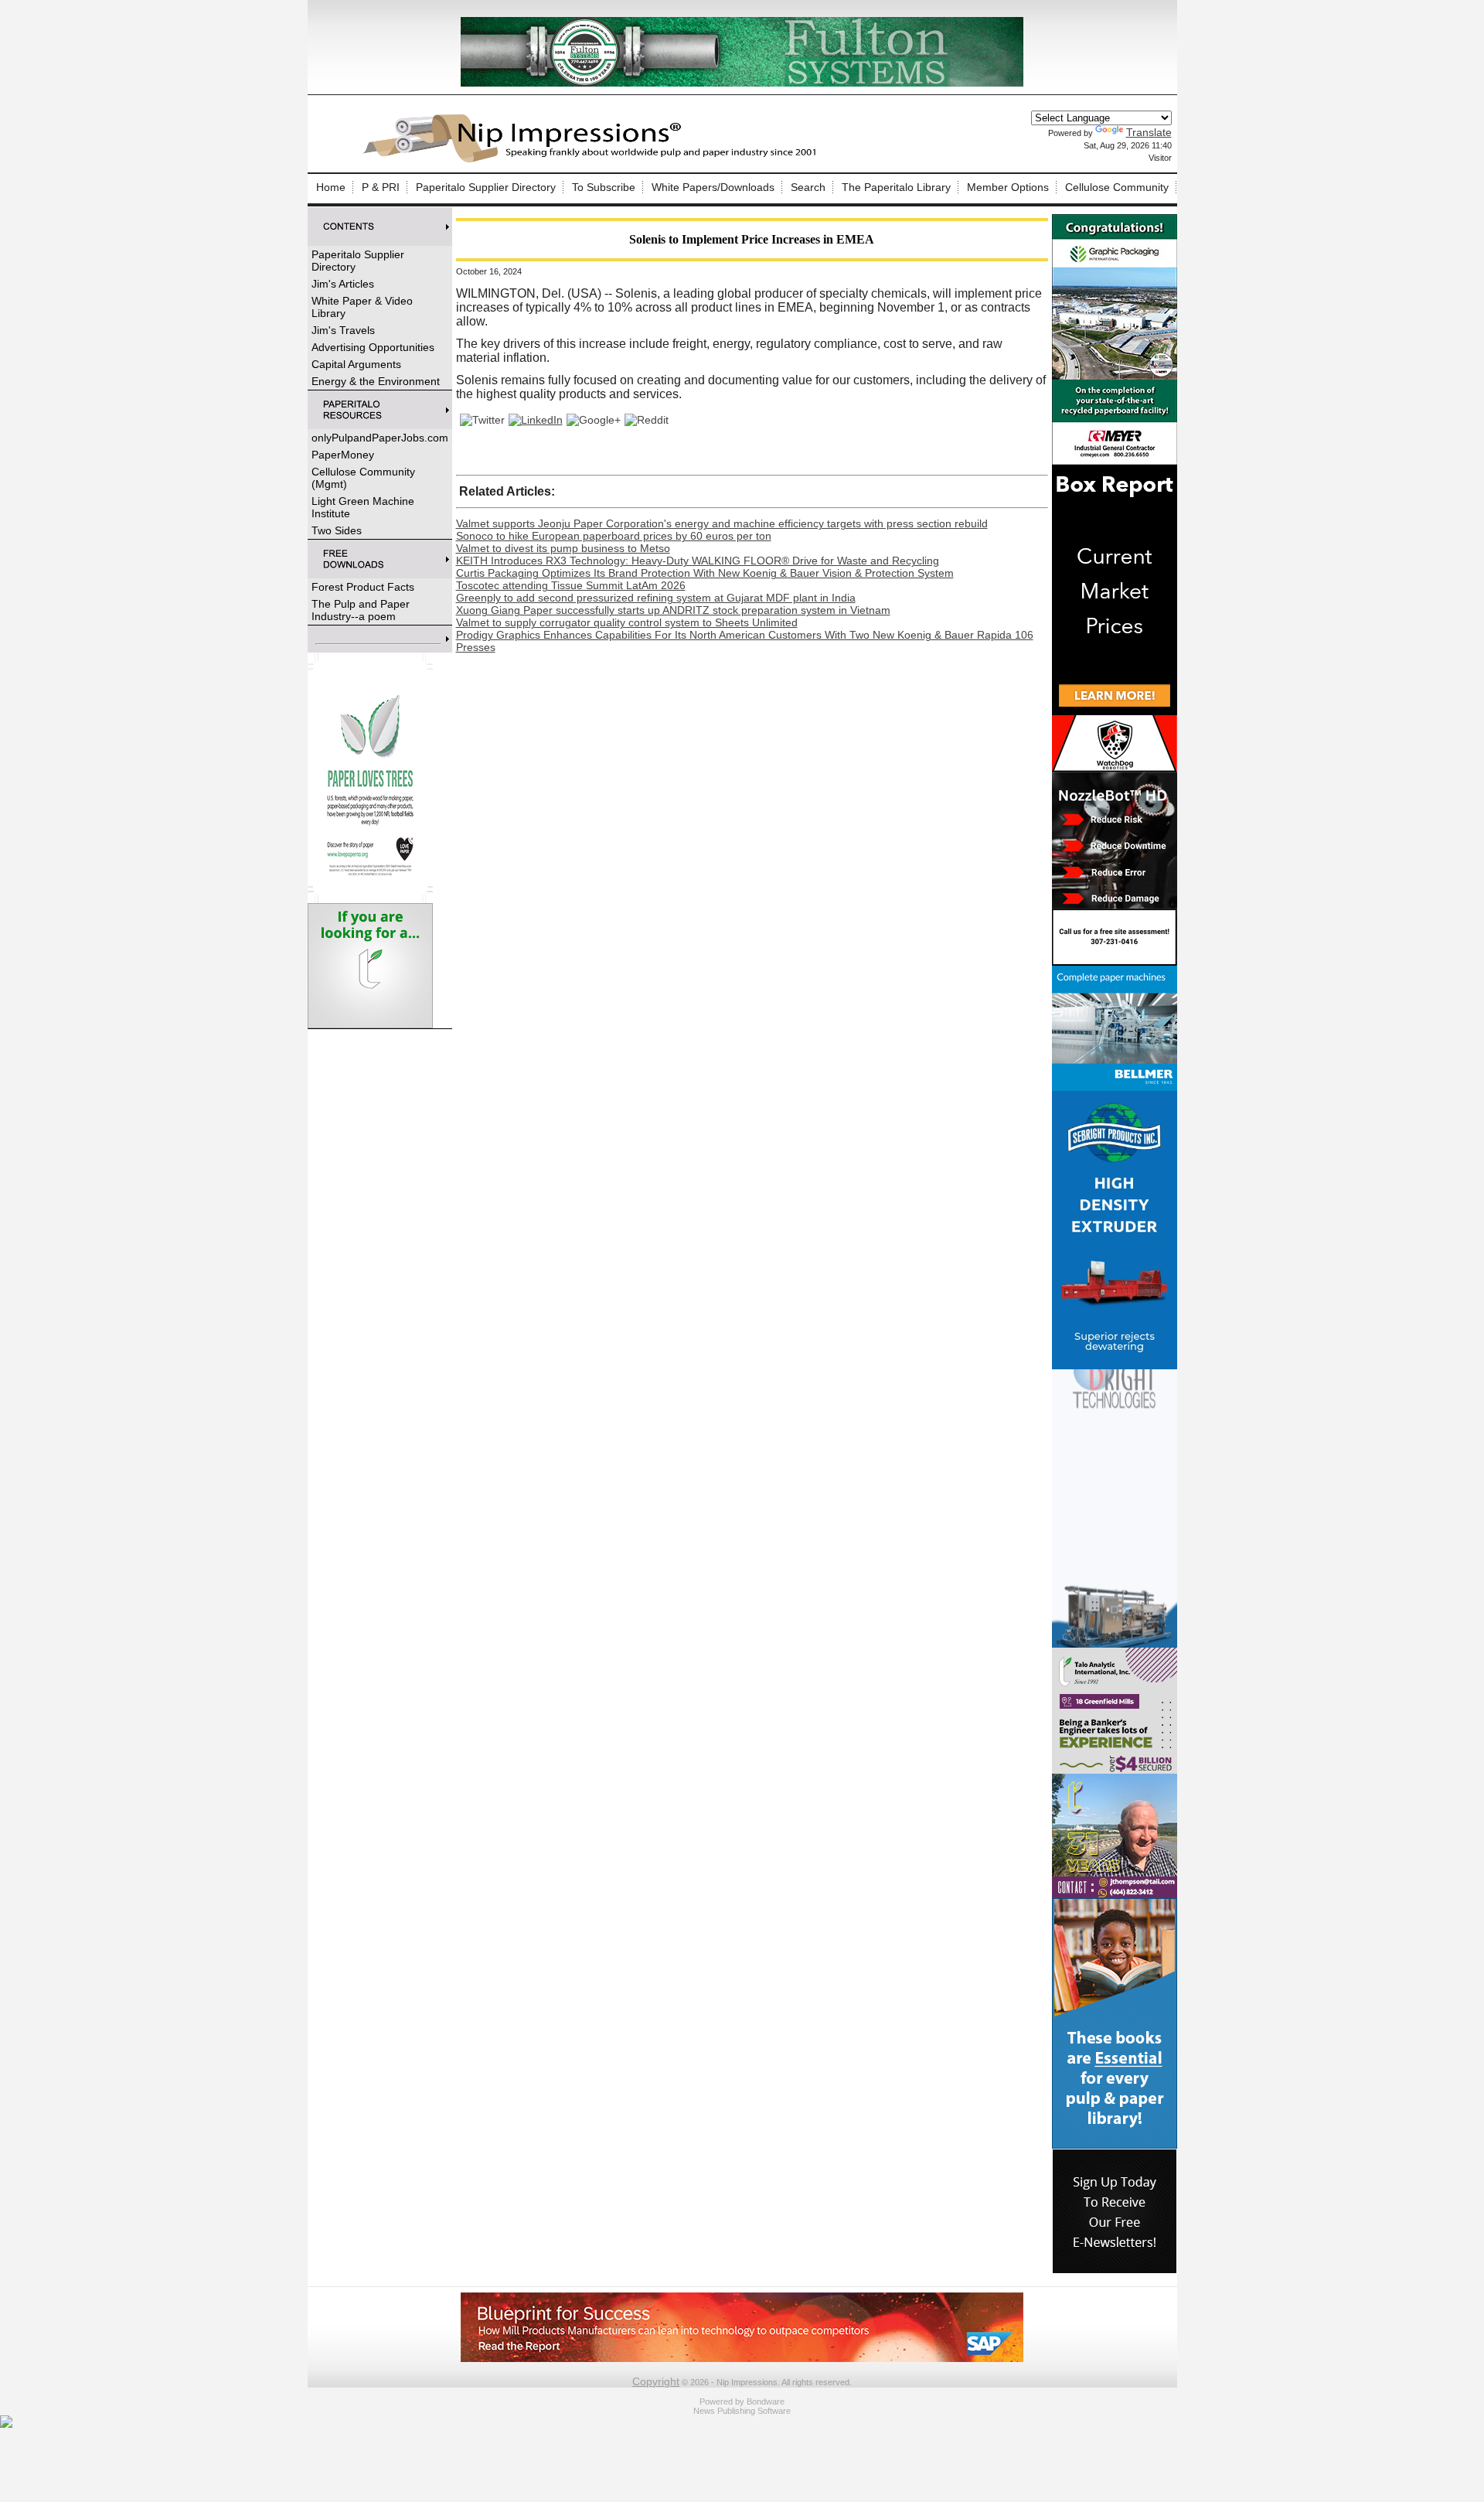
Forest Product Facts (363, 587)
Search (808, 187)
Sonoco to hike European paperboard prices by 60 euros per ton (614, 536)
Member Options (1008, 187)
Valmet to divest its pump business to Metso (563, 548)
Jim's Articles (343, 284)
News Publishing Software (742, 2411)
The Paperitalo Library (896, 187)
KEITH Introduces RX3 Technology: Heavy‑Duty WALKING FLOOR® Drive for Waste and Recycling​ (698, 561)
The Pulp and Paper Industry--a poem (361, 610)
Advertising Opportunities (373, 347)
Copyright (656, 2381)
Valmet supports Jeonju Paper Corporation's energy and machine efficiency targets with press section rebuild (722, 523)
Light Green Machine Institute (363, 507)
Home (331, 187)
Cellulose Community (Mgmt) (363, 478)
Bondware (766, 2401)
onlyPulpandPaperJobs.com (380, 438)
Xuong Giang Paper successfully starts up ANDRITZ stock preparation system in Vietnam (673, 610)
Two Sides (337, 530)
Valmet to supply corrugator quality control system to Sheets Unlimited (627, 622)
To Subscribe (604, 187)
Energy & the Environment (376, 381)
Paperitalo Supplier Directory (486, 187)
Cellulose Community (1117, 187)
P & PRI (381, 187)
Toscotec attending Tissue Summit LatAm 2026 (571, 585)
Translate (1149, 132)
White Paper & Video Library (362, 307)
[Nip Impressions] (594, 160)
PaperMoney (343, 455)
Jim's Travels (343, 330)
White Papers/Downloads (713, 187)
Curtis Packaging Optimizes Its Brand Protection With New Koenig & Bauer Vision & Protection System (705, 573)
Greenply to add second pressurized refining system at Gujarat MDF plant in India (656, 598)
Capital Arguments (356, 364)
